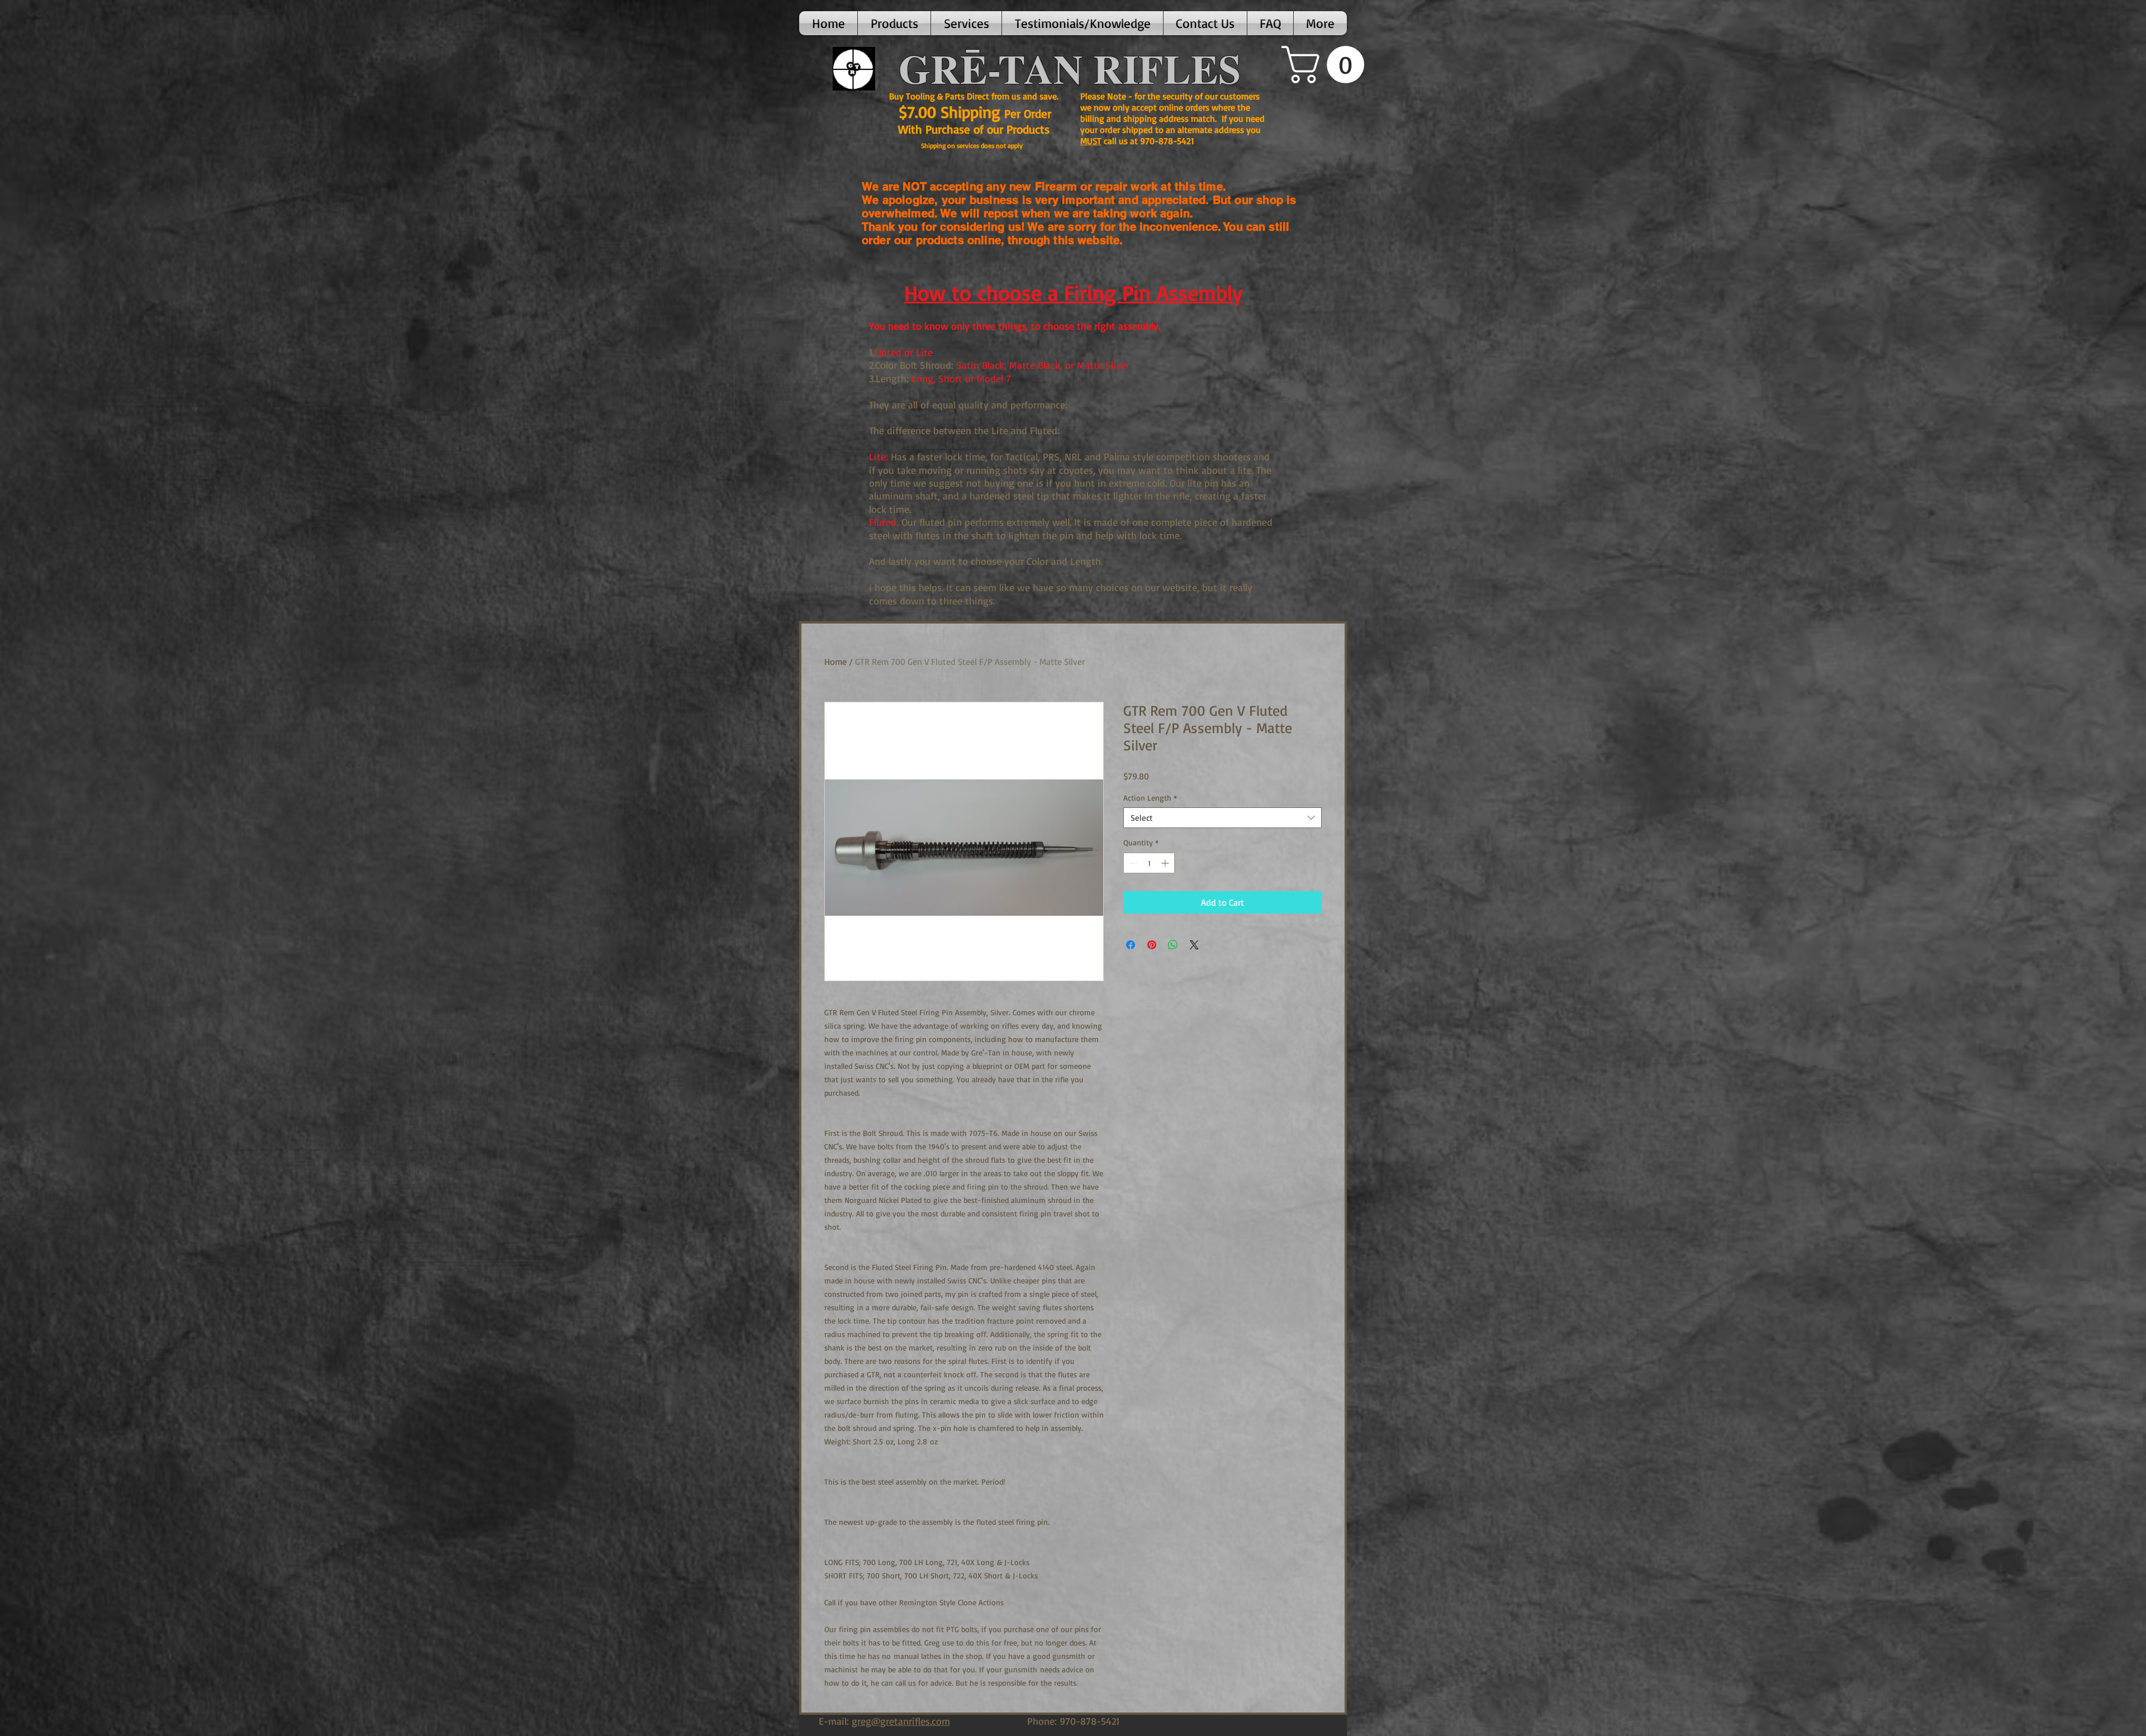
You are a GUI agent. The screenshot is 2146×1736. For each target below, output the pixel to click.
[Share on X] (1194, 945)
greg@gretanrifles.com (901, 1721)
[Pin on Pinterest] (1152, 945)
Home (835, 662)
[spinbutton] (1149, 863)
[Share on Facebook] (1131, 945)
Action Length (1150, 798)
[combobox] (1222, 818)
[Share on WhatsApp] (1173, 945)
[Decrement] (1132, 863)
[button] (894, 23)
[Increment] (1166, 863)
